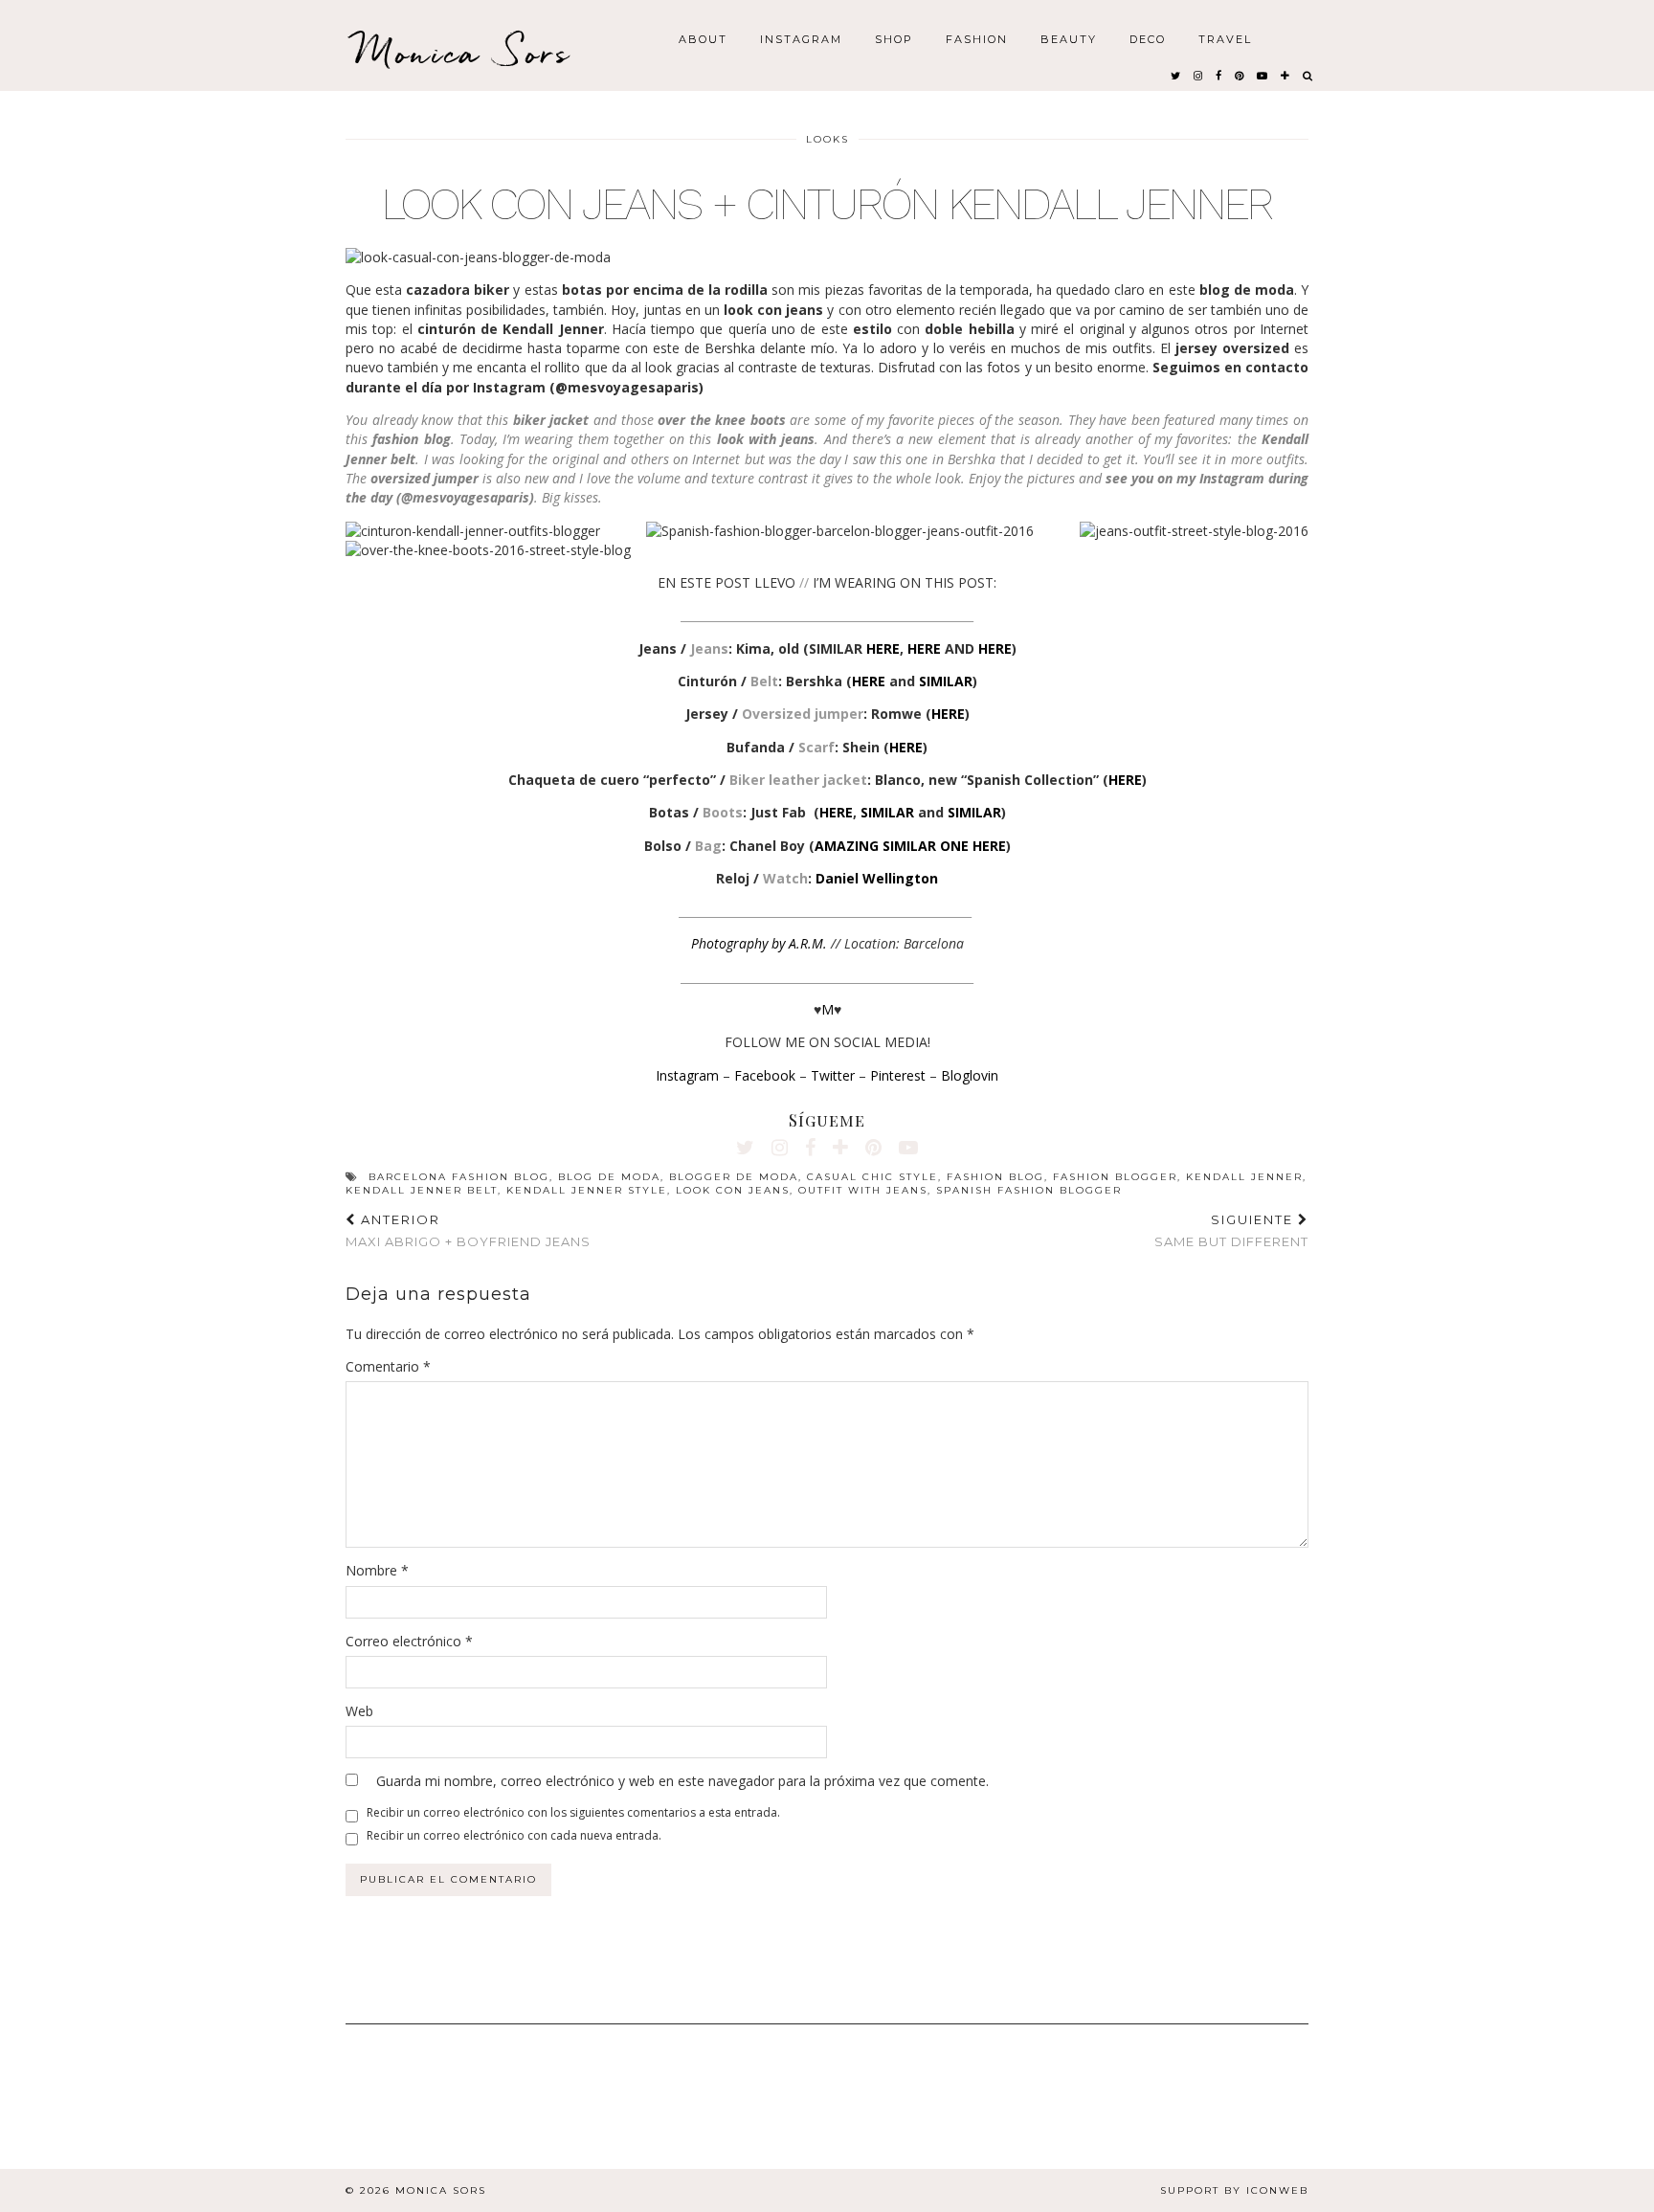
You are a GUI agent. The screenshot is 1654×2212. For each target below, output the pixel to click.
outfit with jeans (863, 1190)
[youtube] (1263, 75)
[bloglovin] (1286, 75)
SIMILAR (946, 681)
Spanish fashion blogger (1029, 1190)
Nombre (377, 1570)
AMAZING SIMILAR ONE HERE (910, 846)
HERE (883, 648)
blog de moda (609, 1177)
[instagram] (1199, 75)
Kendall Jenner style (587, 1190)
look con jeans (733, 1190)
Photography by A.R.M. (759, 943)
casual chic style (872, 1177)
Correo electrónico (409, 1641)
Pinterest (898, 1075)
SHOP (894, 38)
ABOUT (703, 38)
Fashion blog (995, 1177)
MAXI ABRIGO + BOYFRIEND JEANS (468, 1230)
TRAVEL (1225, 38)
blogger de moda (734, 1177)
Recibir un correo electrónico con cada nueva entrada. (514, 1835)
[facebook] (1219, 75)
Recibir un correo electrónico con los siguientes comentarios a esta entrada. (573, 1812)
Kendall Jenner (1244, 1177)
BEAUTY (1069, 38)
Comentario (388, 1366)
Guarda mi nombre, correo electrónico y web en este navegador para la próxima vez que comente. (682, 1781)
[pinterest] (1240, 75)
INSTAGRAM (801, 38)
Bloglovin (970, 1075)
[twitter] (1176, 75)
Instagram (687, 1075)
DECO (1148, 38)
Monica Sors (463, 52)
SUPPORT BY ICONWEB (1234, 2190)
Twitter (833, 1075)
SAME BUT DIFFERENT (1231, 1230)
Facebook (765, 1075)
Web (359, 1711)
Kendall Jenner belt (422, 1190)
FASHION (977, 38)
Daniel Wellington (877, 878)
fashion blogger (1115, 1177)
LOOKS (827, 139)
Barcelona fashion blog (459, 1177)
